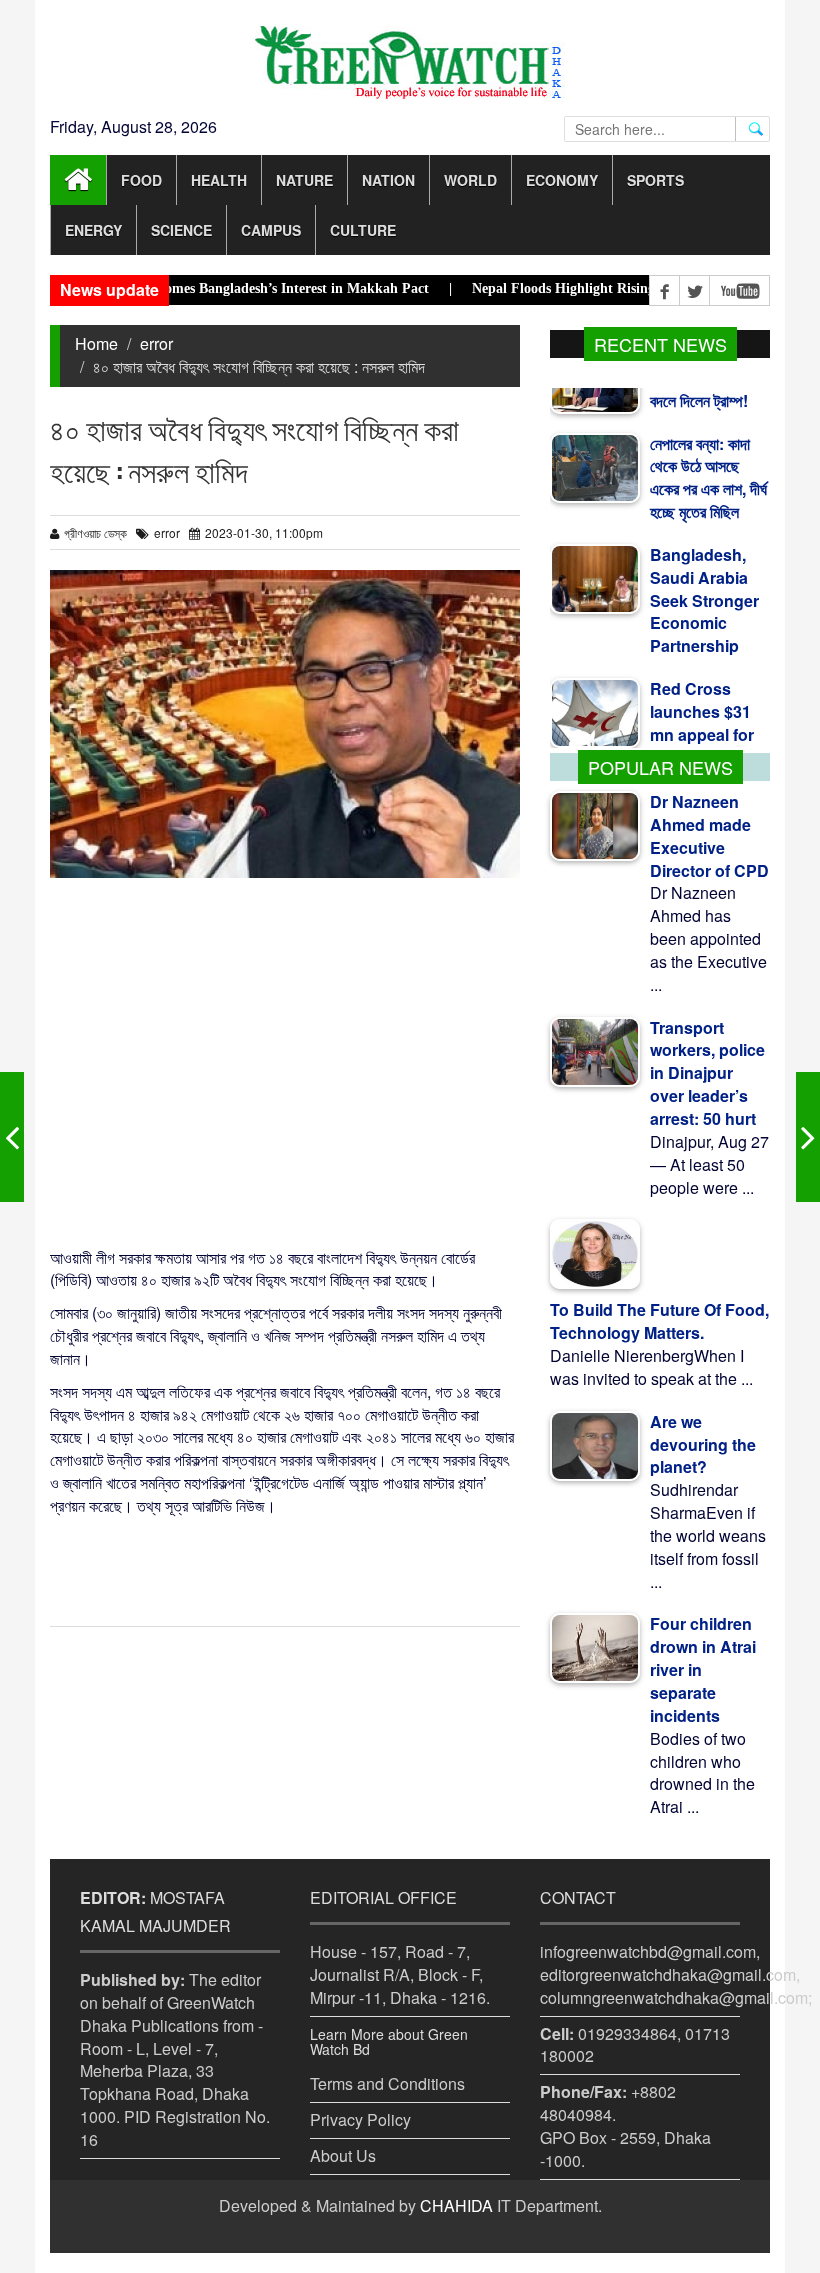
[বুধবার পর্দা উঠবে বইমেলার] (12, 1137)
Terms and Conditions (387, 2083)
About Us (343, 2155)
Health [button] (219, 180)
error (156, 343)
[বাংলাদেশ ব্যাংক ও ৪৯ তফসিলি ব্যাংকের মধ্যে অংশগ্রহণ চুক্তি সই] (808, 1137)
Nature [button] (304, 180)
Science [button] (181, 230)
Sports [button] (655, 180)
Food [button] (141, 180)
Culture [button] (363, 230)
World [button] (470, 180)
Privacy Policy (360, 2119)
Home (96, 343)
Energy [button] (93, 230)
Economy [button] (562, 180)
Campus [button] (271, 230)
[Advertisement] (285, 1061)
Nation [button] (388, 180)
